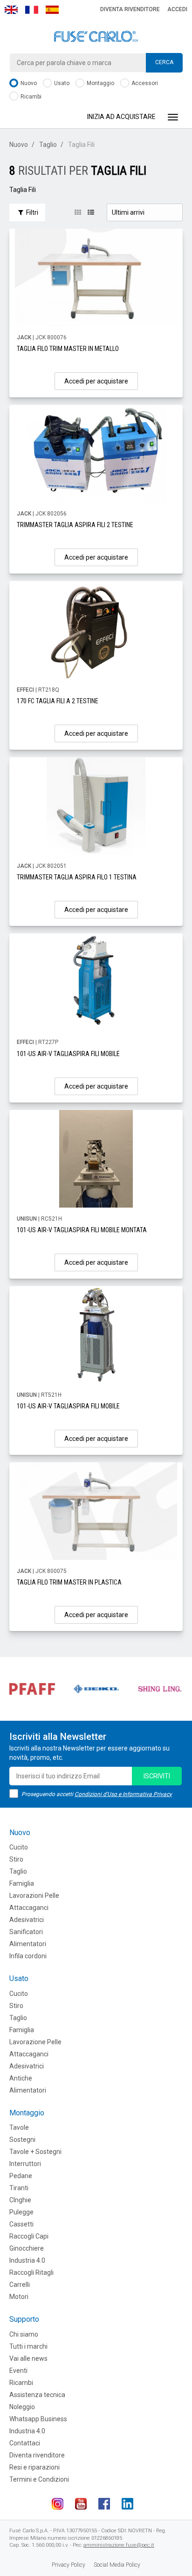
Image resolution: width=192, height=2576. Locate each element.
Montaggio (100, 83)
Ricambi (30, 97)
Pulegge (21, 2212)
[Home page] (96, 37)
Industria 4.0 (27, 2260)
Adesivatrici (27, 1920)
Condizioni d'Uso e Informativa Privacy (123, 1794)
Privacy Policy (69, 2565)
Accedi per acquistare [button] (96, 381)
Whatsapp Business (38, 2419)
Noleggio (22, 2407)
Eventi (18, 2371)
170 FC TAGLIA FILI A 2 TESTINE (58, 701)
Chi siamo (24, 2334)
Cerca (164, 62)
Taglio (48, 145)
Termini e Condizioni (39, 2479)
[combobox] (96, 63)
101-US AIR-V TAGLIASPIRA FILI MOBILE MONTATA (82, 1230)
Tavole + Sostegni (35, 2152)
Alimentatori (28, 1944)
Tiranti (19, 2188)
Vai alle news (28, 2358)
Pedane (21, 2176)
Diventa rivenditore (130, 9)
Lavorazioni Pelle (34, 1896)
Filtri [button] (31, 212)
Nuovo (28, 83)
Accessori (144, 83)
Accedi (177, 9)
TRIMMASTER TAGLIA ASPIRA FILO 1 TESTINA (77, 877)
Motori (19, 2297)
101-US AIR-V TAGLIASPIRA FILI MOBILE (68, 1054)
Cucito (19, 1847)
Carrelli (20, 2285)
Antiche (21, 2078)
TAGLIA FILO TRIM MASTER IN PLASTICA (69, 1582)
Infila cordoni (28, 1956)
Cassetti (21, 2224)
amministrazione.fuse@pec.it (119, 2545)
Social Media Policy (117, 2565)
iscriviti (157, 1776)
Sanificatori (26, 1932)
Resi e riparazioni (34, 2467)
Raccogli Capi (29, 2236)
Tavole (19, 2127)
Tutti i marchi (28, 2346)
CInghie (20, 2200)
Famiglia (22, 1883)
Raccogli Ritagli (31, 2272)
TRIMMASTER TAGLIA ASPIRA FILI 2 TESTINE (75, 525)
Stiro (16, 1859)
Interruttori (25, 2164)
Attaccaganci (29, 1908)
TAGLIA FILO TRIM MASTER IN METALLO (68, 349)
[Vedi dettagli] (96, 277)
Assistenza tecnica (37, 2395)
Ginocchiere (27, 2248)
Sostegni (22, 2140)
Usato (61, 83)
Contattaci (25, 2443)
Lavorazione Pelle (35, 2042)
